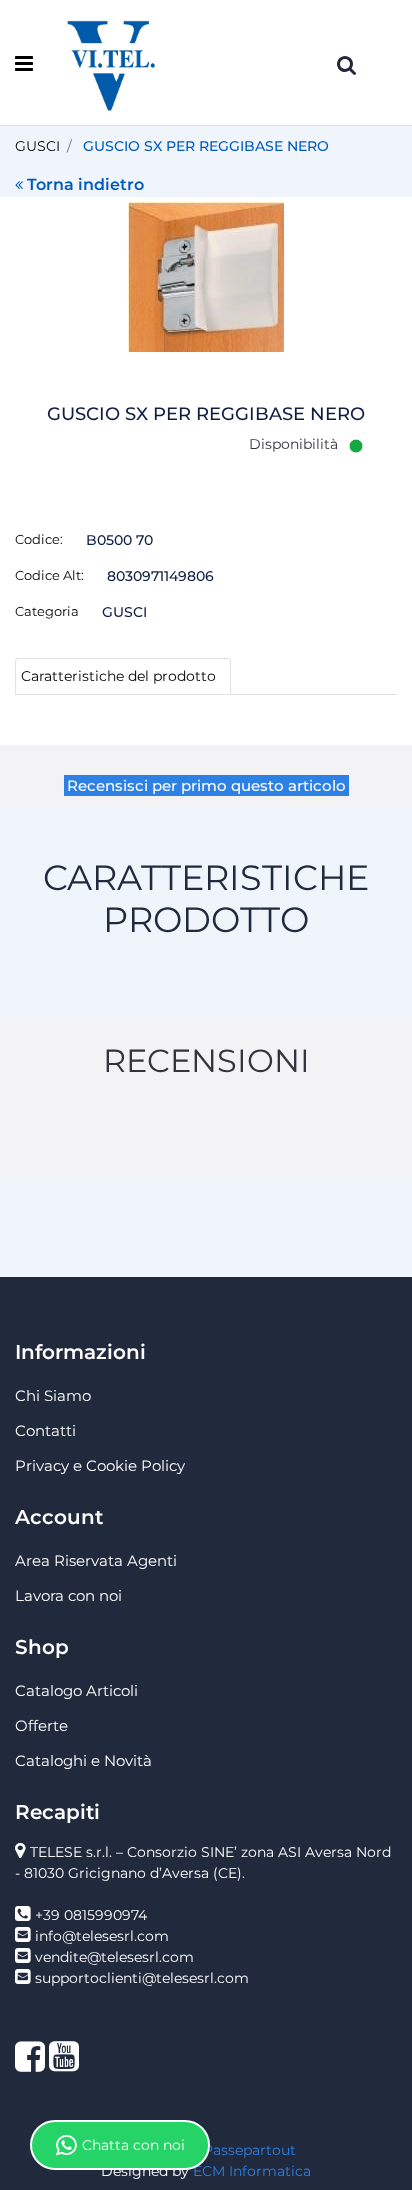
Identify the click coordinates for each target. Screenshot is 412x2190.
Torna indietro (85, 184)
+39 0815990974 (91, 1915)
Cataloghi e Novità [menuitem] (83, 1760)
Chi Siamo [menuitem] (53, 1395)
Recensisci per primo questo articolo (206, 785)
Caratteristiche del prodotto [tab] (118, 676)
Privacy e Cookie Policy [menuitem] (100, 1465)
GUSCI (37, 146)
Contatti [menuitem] (45, 1430)
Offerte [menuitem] (41, 1725)
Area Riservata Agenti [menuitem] (96, 1560)
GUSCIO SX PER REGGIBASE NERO (206, 146)
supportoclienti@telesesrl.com (142, 1978)
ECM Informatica (252, 2171)
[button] (206, 276)
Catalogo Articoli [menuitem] (76, 1690)
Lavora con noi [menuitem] (68, 1595)
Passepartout (249, 2150)
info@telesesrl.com (102, 1936)
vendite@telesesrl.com (114, 1957)
